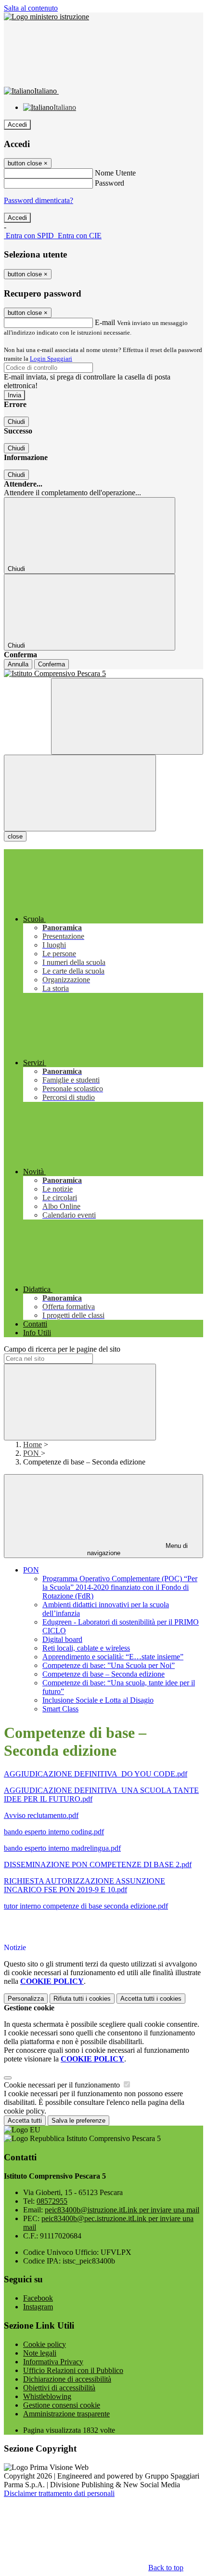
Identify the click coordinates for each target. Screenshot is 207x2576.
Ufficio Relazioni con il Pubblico (73, 2370)
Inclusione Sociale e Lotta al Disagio (98, 1700)
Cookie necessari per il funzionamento (63, 2085)
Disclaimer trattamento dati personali (59, 2493)
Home (32, 1444)
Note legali (40, 2353)
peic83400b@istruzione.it (122, 2210)
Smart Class (60, 1709)
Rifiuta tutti (82, 1999)
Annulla (18, 664)
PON (32, 1453)
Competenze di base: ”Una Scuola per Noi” (109, 1665)
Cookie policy (45, 2344)
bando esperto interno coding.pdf (54, 1832)
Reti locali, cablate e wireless (86, 1648)
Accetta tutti (151, 1999)
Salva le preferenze (78, 2121)
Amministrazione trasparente (66, 2414)
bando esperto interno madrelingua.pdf (62, 1848)
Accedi (17, 125)
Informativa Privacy (53, 2362)
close (15, 836)
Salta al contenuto (31, 8)
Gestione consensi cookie (62, 2405)
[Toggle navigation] (80, 793)
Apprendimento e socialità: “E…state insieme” (113, 1657)
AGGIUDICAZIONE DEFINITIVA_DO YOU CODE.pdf (96, 1774)
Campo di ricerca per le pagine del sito (62, 1349)
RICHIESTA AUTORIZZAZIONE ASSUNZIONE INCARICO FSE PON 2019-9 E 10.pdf (84, 1885)
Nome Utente (115, 173)
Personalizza (26, 1999)
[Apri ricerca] (127, 716)
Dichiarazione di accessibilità (67, 2379)
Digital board (62, 1639)
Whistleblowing (47, 2396)
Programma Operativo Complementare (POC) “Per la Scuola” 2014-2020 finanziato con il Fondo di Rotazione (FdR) (120, 1587)
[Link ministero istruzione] (46, 17)
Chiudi (16, 422)
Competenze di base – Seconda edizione (103, 1674)
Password (110, 183)
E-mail (105, 322)
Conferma (52, 664)
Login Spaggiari (51, 359)
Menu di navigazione (138, 1549)
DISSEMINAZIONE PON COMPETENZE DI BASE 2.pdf (98, 1864)
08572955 (52, 2201)
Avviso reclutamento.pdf (41, 1815)
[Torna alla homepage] (103, 674)
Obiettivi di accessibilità (59, 2388)
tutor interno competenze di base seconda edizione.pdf (86, 1906)
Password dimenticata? (39, 200)
